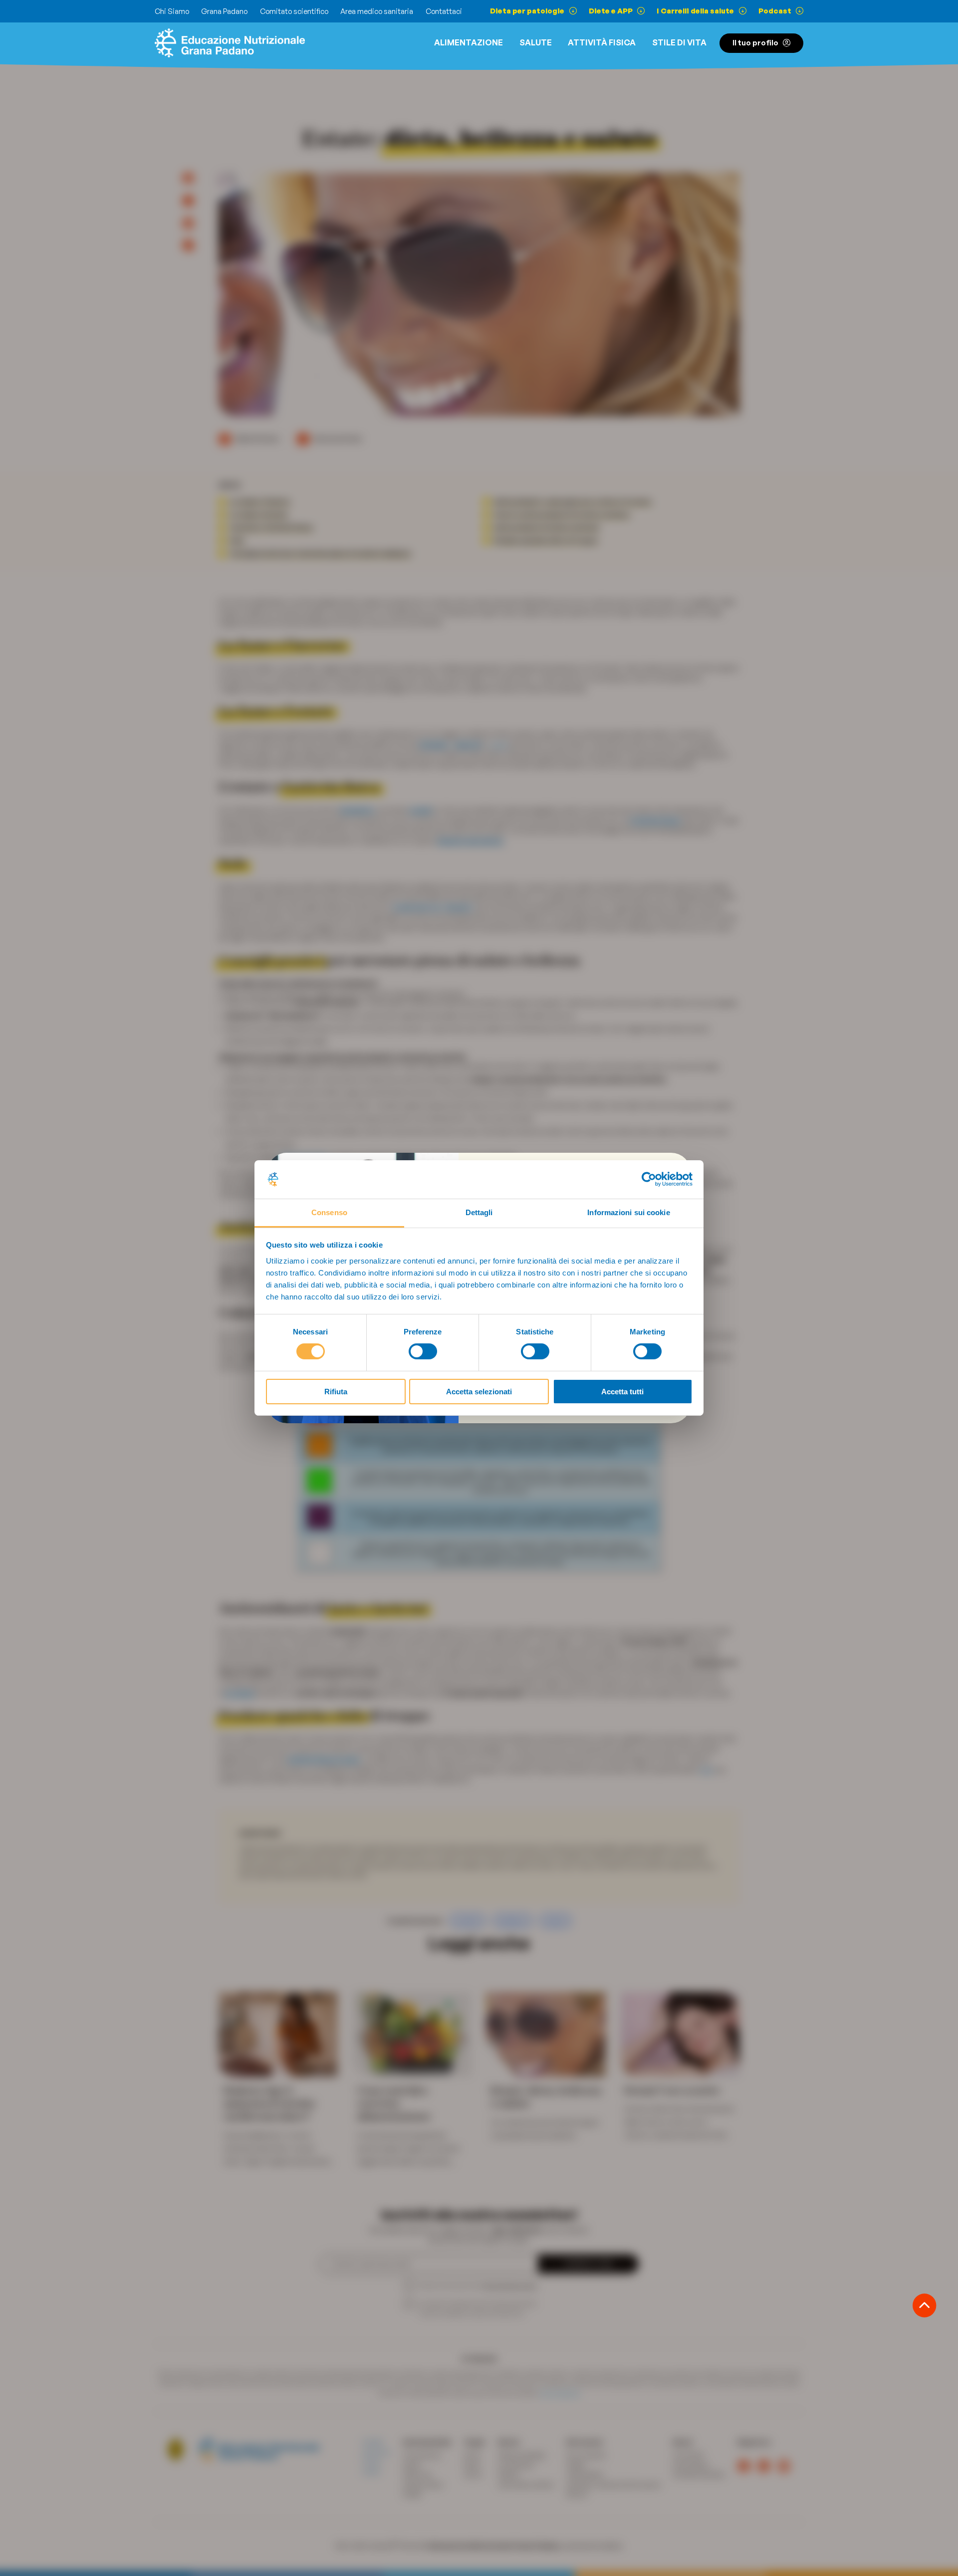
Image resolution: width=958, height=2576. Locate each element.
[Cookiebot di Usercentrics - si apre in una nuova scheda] (649, 1179)
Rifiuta (336, 1392)
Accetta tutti (622, 1392)
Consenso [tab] (329, 1212)
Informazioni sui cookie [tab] (628, 1212)
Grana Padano (224, 11)
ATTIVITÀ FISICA (602, 42)
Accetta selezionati (479, 1392)
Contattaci (444, 11)
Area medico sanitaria (377, 11)
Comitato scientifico (294, 11)
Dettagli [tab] (479, 1212)
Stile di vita (679, 42)
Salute (536, 42)
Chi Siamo (172, 11)
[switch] (423, 1351)
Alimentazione (469, 42)
